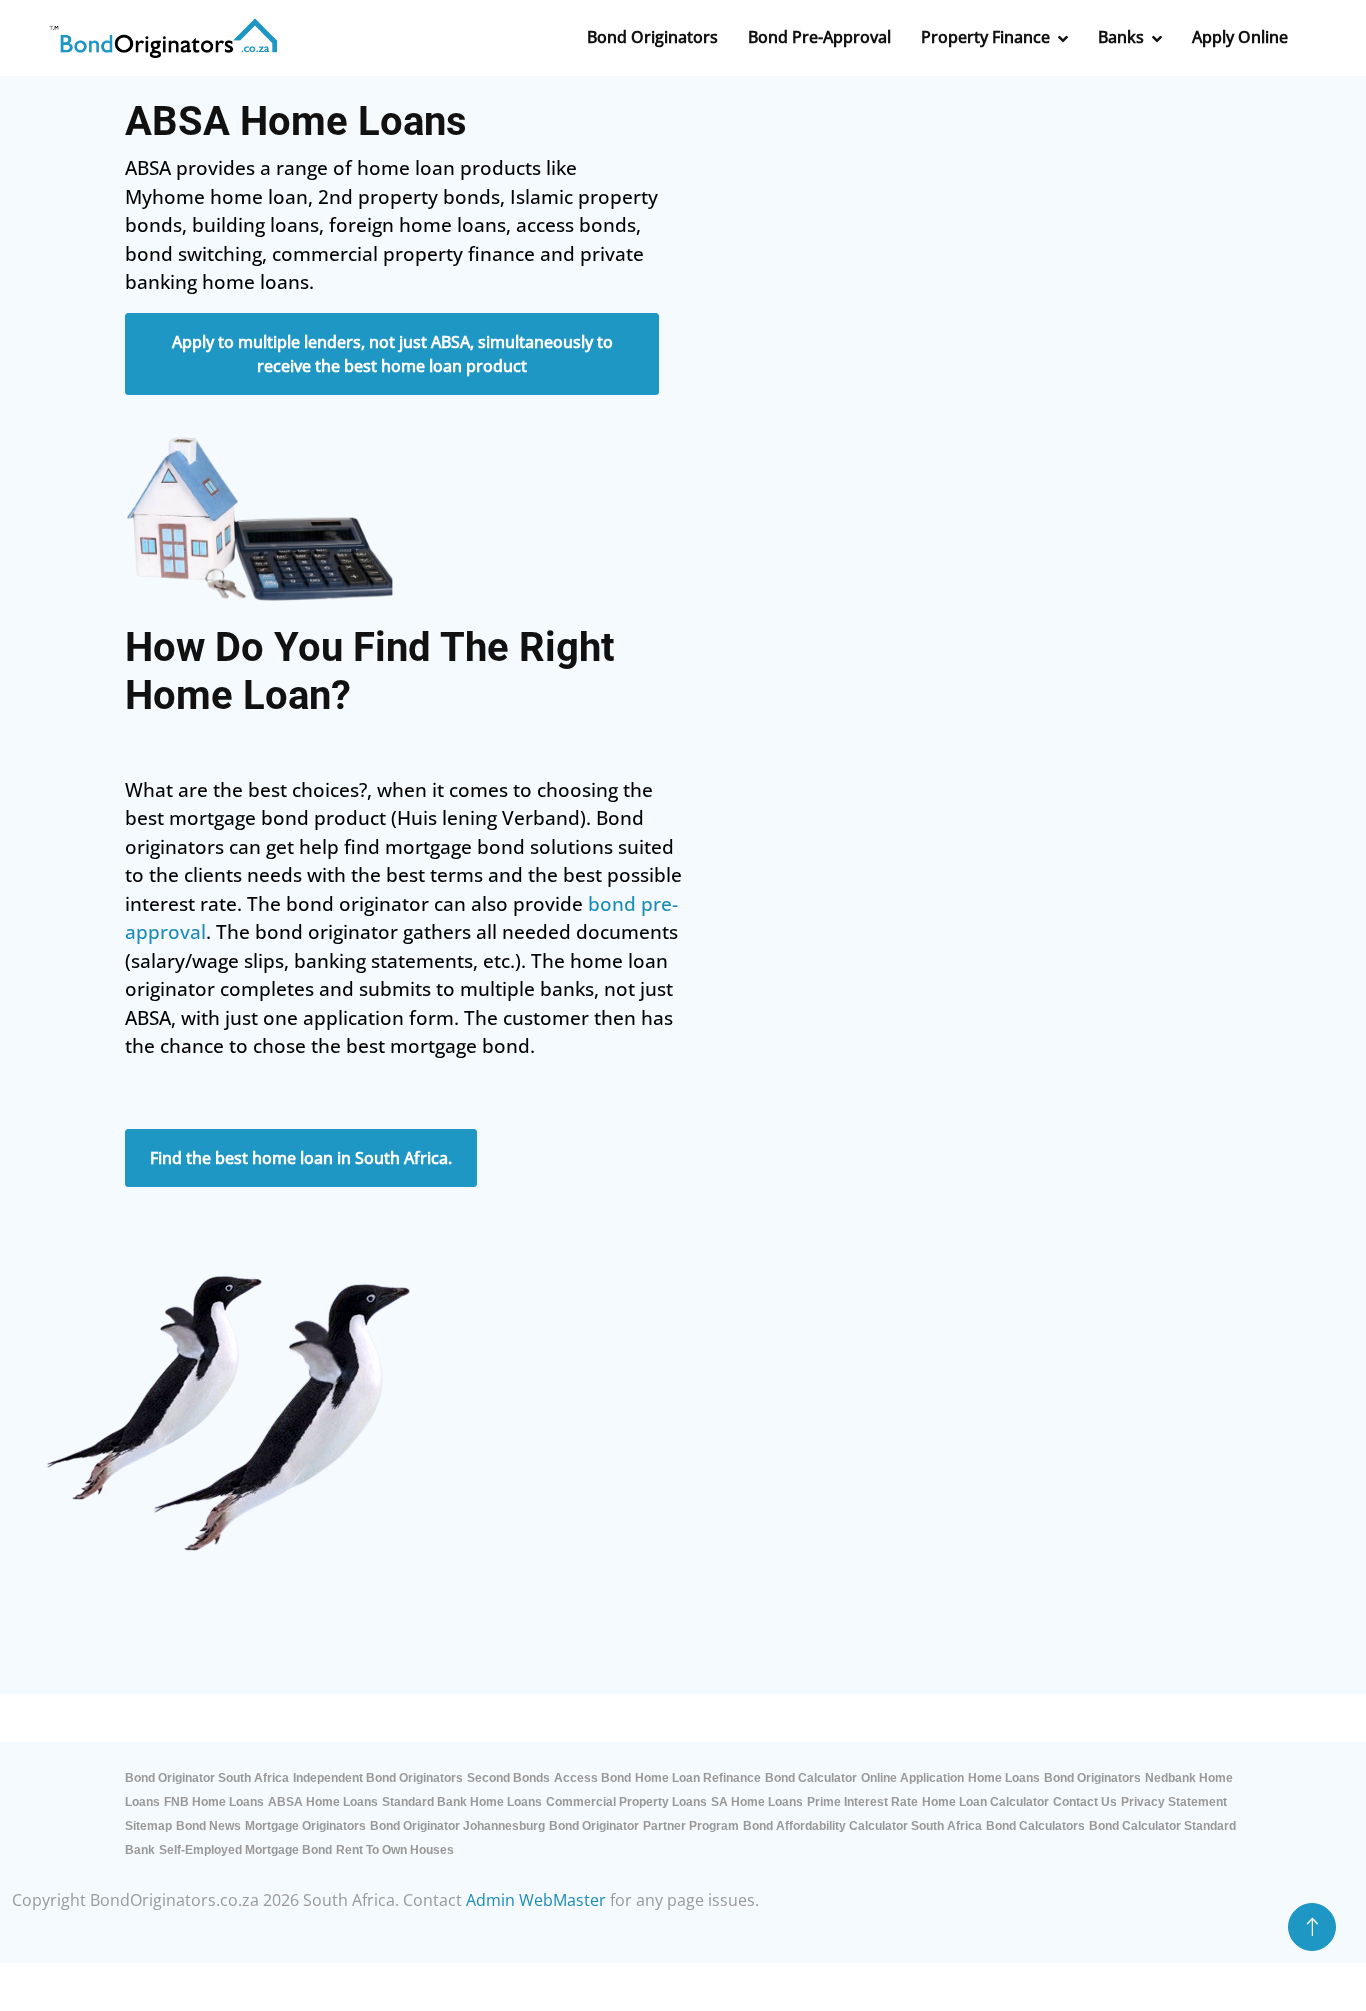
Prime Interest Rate (862, 1802)
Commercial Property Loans (626, 1802)
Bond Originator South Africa (207, 1778)
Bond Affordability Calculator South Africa (862, 1826)
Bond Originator (594, 1826)
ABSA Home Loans (323, 1802)
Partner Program (691, 1826)
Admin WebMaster (536, 1900)
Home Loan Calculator (985, 1802)
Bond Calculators (1035, 1826)
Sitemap (148, 1826)
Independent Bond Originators (378, 1778)
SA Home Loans (757, 1802)
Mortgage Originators (305, 1826)
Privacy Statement (1174, 1802)
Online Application (912, 1778)
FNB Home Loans (214, 1802)
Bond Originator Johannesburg (457, 1826)
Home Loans (1004, 1778)
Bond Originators (1092, 1778)
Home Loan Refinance (698, 1778)
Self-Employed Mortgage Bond (245, 1850)
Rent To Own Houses (395, 1850)
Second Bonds (508, 1778)
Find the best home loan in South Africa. (301, 1158)
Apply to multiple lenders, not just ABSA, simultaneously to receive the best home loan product (392, 354)
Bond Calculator (811, 1778)
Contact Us (1085, 1802)
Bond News (208, 1826)
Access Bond (592, 1778)
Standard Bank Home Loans (462, 1802)
